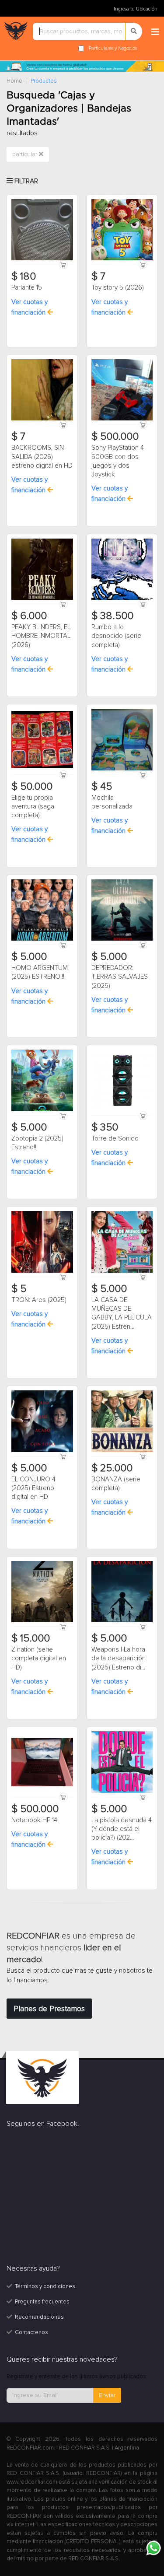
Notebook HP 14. (35, 1820)
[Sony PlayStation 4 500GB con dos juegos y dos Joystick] (122, 389)
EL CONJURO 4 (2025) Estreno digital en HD (33, 1488)
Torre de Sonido (115, 1138)
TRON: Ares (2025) (39, 1300)
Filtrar (25, 181)
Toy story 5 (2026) (118, 287)
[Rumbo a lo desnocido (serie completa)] (122, 569)
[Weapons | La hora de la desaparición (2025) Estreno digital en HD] (122, 1591)
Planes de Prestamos (49, 2009)
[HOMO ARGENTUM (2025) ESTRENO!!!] (42, 910)
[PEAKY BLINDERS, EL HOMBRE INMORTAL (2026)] (42, 569)
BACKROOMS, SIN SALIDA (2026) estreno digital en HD (42, 457)
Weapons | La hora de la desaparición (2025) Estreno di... (119, 1658)
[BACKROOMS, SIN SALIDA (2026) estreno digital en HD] (42, 389)
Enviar (107, 2395)
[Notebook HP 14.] (42, 1761)
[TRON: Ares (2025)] (42, 1241)
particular (26, 154)
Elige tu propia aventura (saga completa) (33, 807)
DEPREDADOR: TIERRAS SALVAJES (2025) (120, 977)
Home (14, 81)
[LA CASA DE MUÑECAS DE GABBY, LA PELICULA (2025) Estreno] (122, 1241)
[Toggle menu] (155, 32)
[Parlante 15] (42, 229)
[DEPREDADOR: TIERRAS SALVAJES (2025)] (122, 910)
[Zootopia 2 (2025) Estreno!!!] (42, 1080)
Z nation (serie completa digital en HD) (39, 1658)
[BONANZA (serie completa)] (122, 1421)
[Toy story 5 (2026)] (122, 229)
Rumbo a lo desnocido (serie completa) (116, 636)
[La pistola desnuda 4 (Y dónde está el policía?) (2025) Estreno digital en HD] (122, 1761)
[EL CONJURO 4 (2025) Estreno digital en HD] (42, 1421)
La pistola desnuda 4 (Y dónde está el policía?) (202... (122, 1829)
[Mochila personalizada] (122, 739)
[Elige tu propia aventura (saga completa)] (42, 739)
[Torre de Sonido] (122, 1080)
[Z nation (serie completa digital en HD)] (42, 1591)
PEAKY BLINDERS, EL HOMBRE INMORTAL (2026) (41, 636)
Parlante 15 (27, 287)
